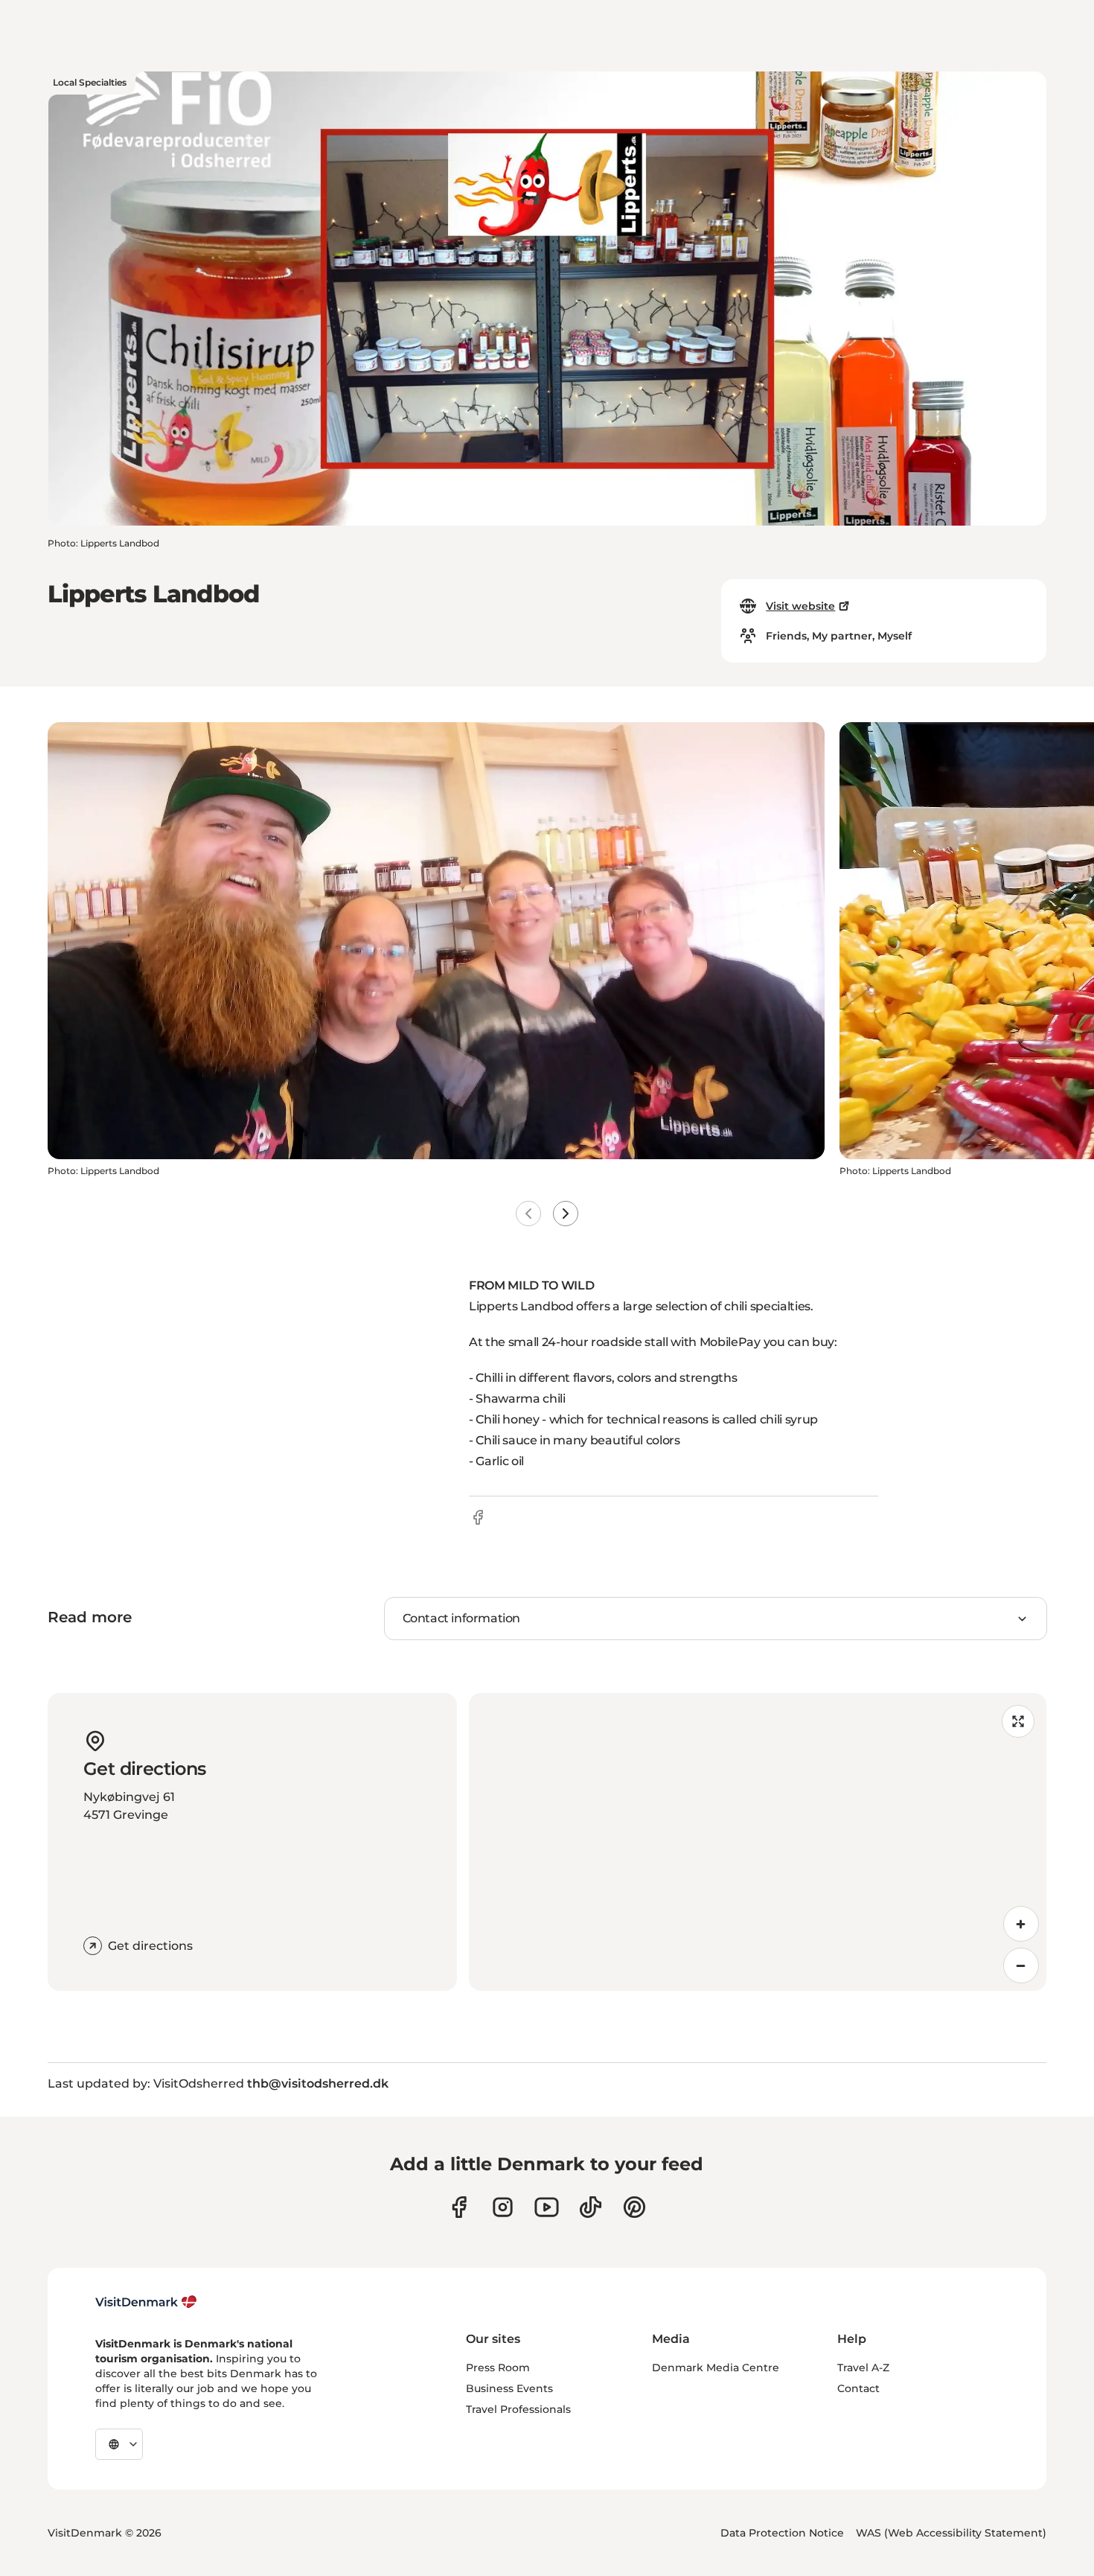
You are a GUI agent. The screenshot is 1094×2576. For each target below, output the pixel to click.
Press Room (498, 2368)
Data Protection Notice (782, 2533)
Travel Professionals (518, 2409)
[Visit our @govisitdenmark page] (591, 2207)
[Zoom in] (1021, 1924)
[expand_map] (1018, 1721)
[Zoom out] (1021, 1966)
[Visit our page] (503, 2207)
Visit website (800, 606)
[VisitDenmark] (146, 2302)
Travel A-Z (863, 2368)
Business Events (509, 2388)
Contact (858, 2388)
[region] (758, 1842)
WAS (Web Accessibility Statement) (951, 2533)
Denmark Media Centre (716, 2368)
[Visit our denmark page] (459, 2207)
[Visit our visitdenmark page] (547, 2207)
